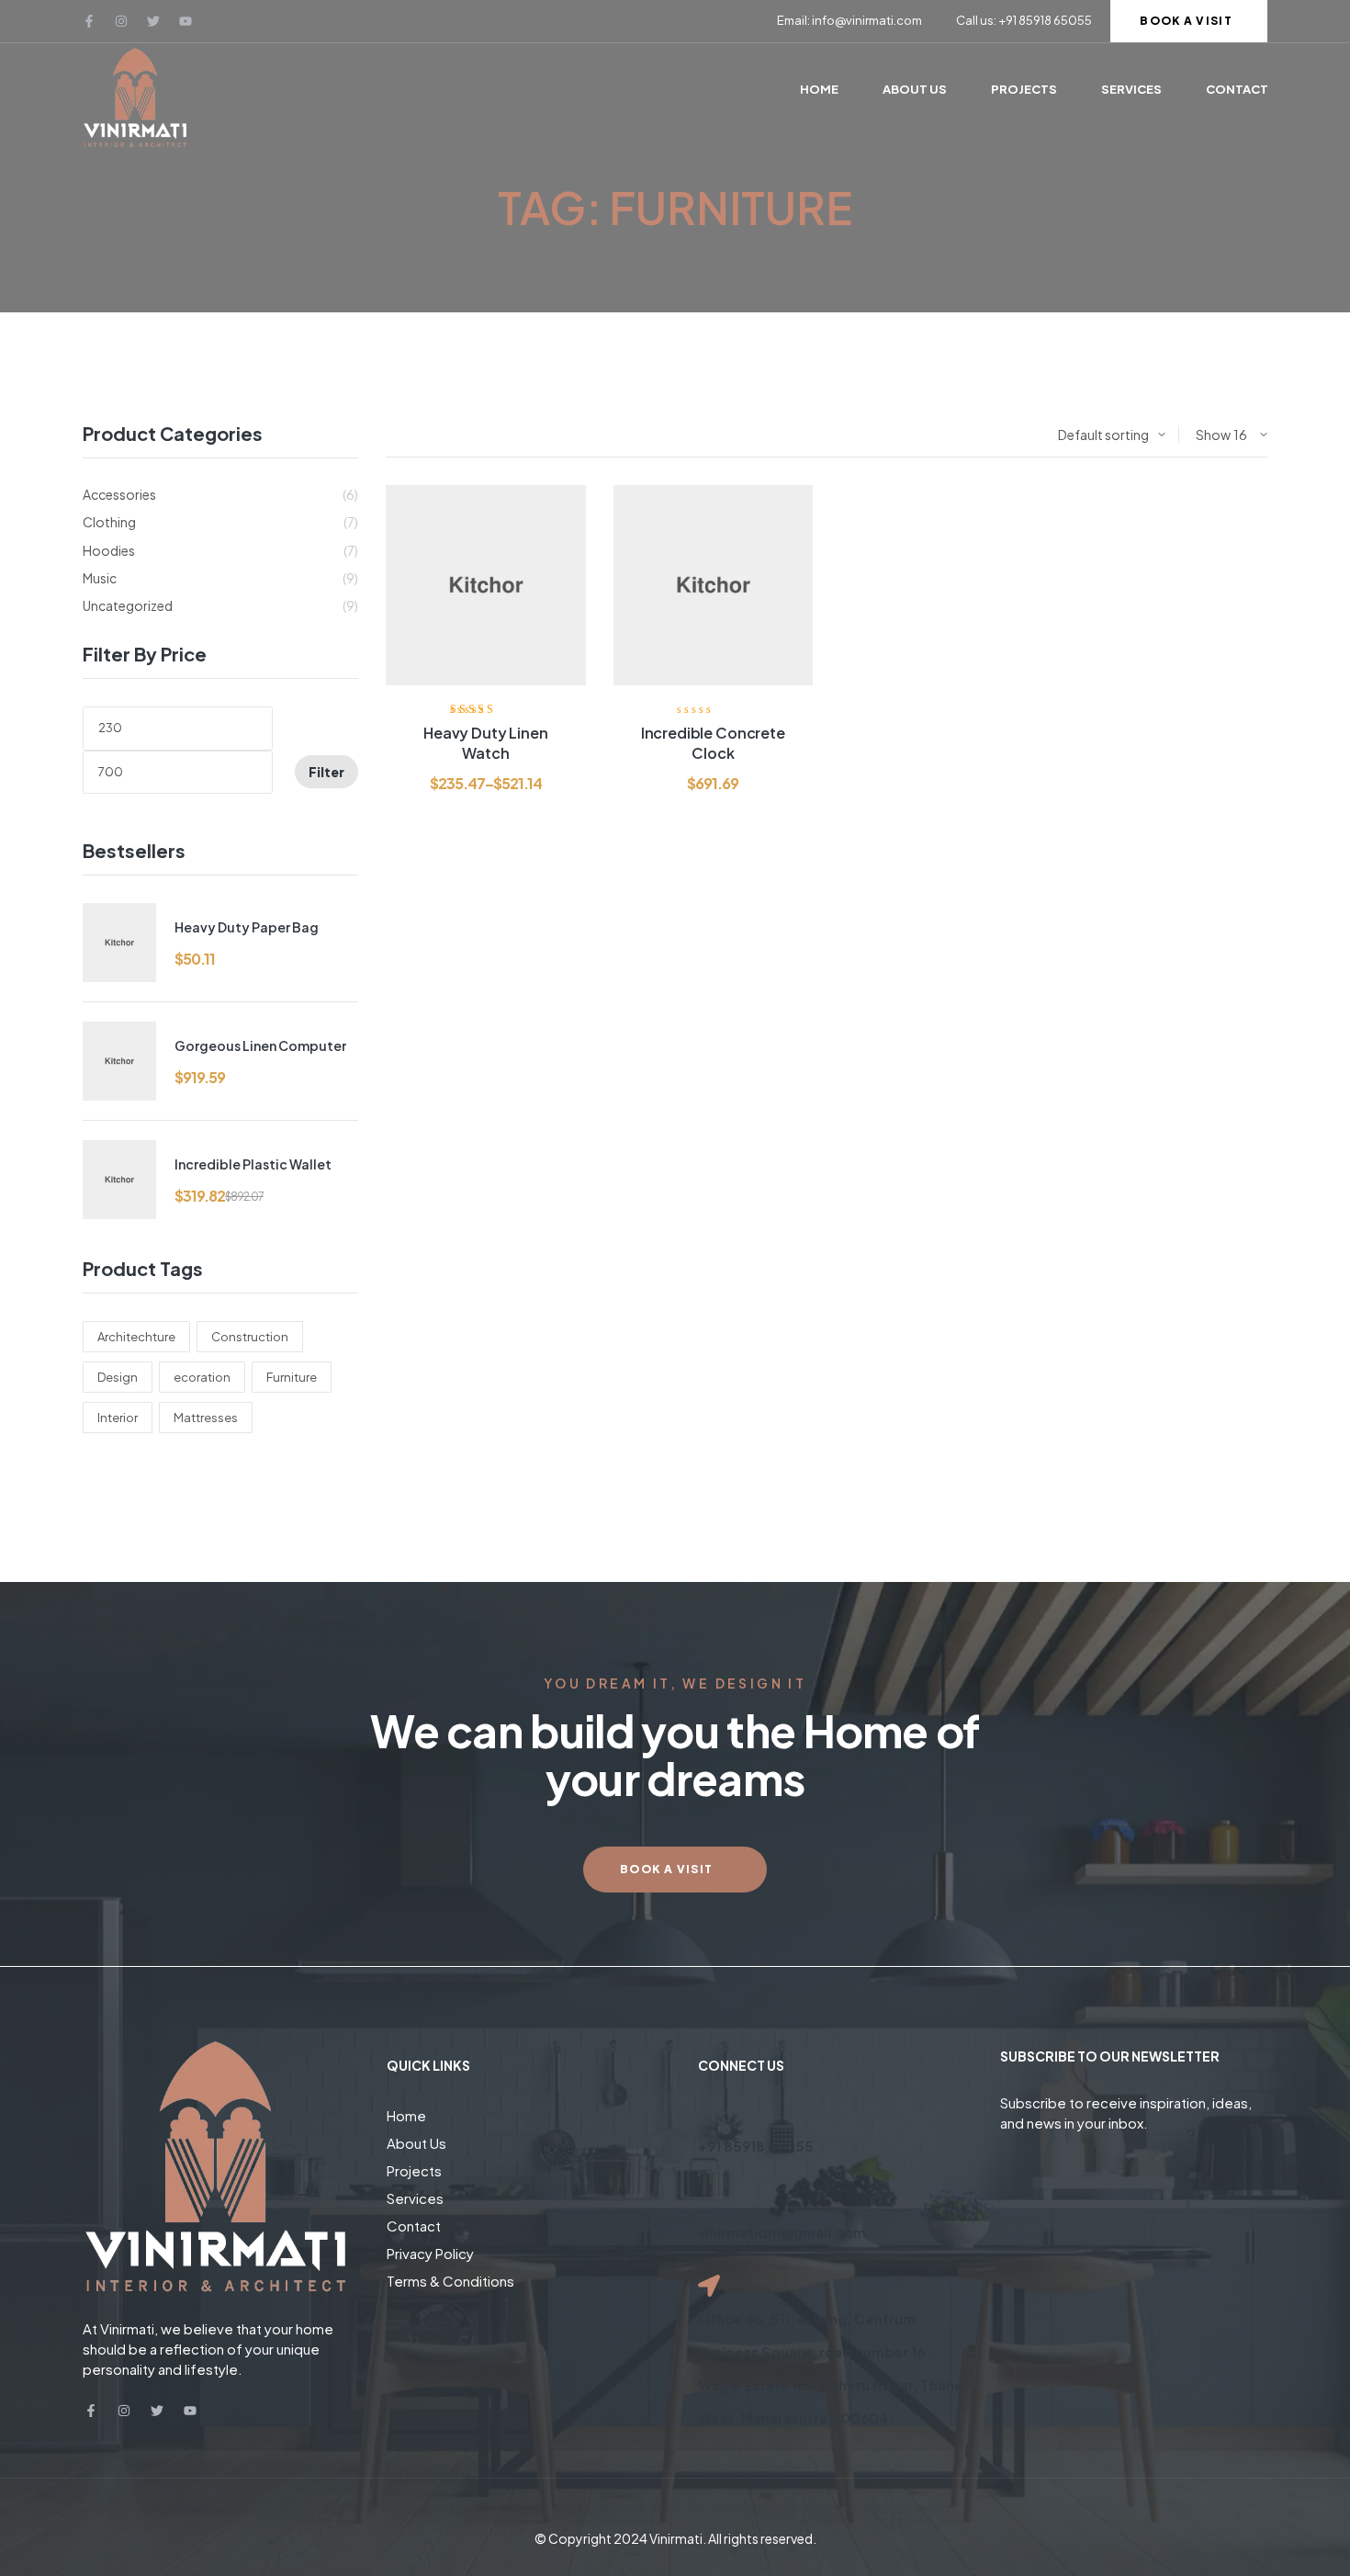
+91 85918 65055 (756, 2146)
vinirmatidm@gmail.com (782, 2232)
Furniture (292, 1377)
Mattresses (206, 1418)
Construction (250, 1337)
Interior (118, 1418)
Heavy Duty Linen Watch (485, 743)
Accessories (119, 494)
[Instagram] (121, 21)
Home (406, 2115)
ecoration (202, 1377)
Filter (326, 772)
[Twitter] (153, 21)
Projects (414, 2170)
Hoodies (109, 550)
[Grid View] (407, 435)
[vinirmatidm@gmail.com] (709, 2199)
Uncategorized (128, 605)
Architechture (136, 1337)
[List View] (390, 435)
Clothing (109, 522)
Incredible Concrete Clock (713, 743)
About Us (416, 2143)
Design (118, 1377)
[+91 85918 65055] (709, 2113)
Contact (414, 2226)
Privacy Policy (430, 2253)
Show (1213, 435)
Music (100, 578)
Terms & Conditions (450, 2281)
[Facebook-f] (89, 21)
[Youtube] (186, 21)
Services (415, 2198)
